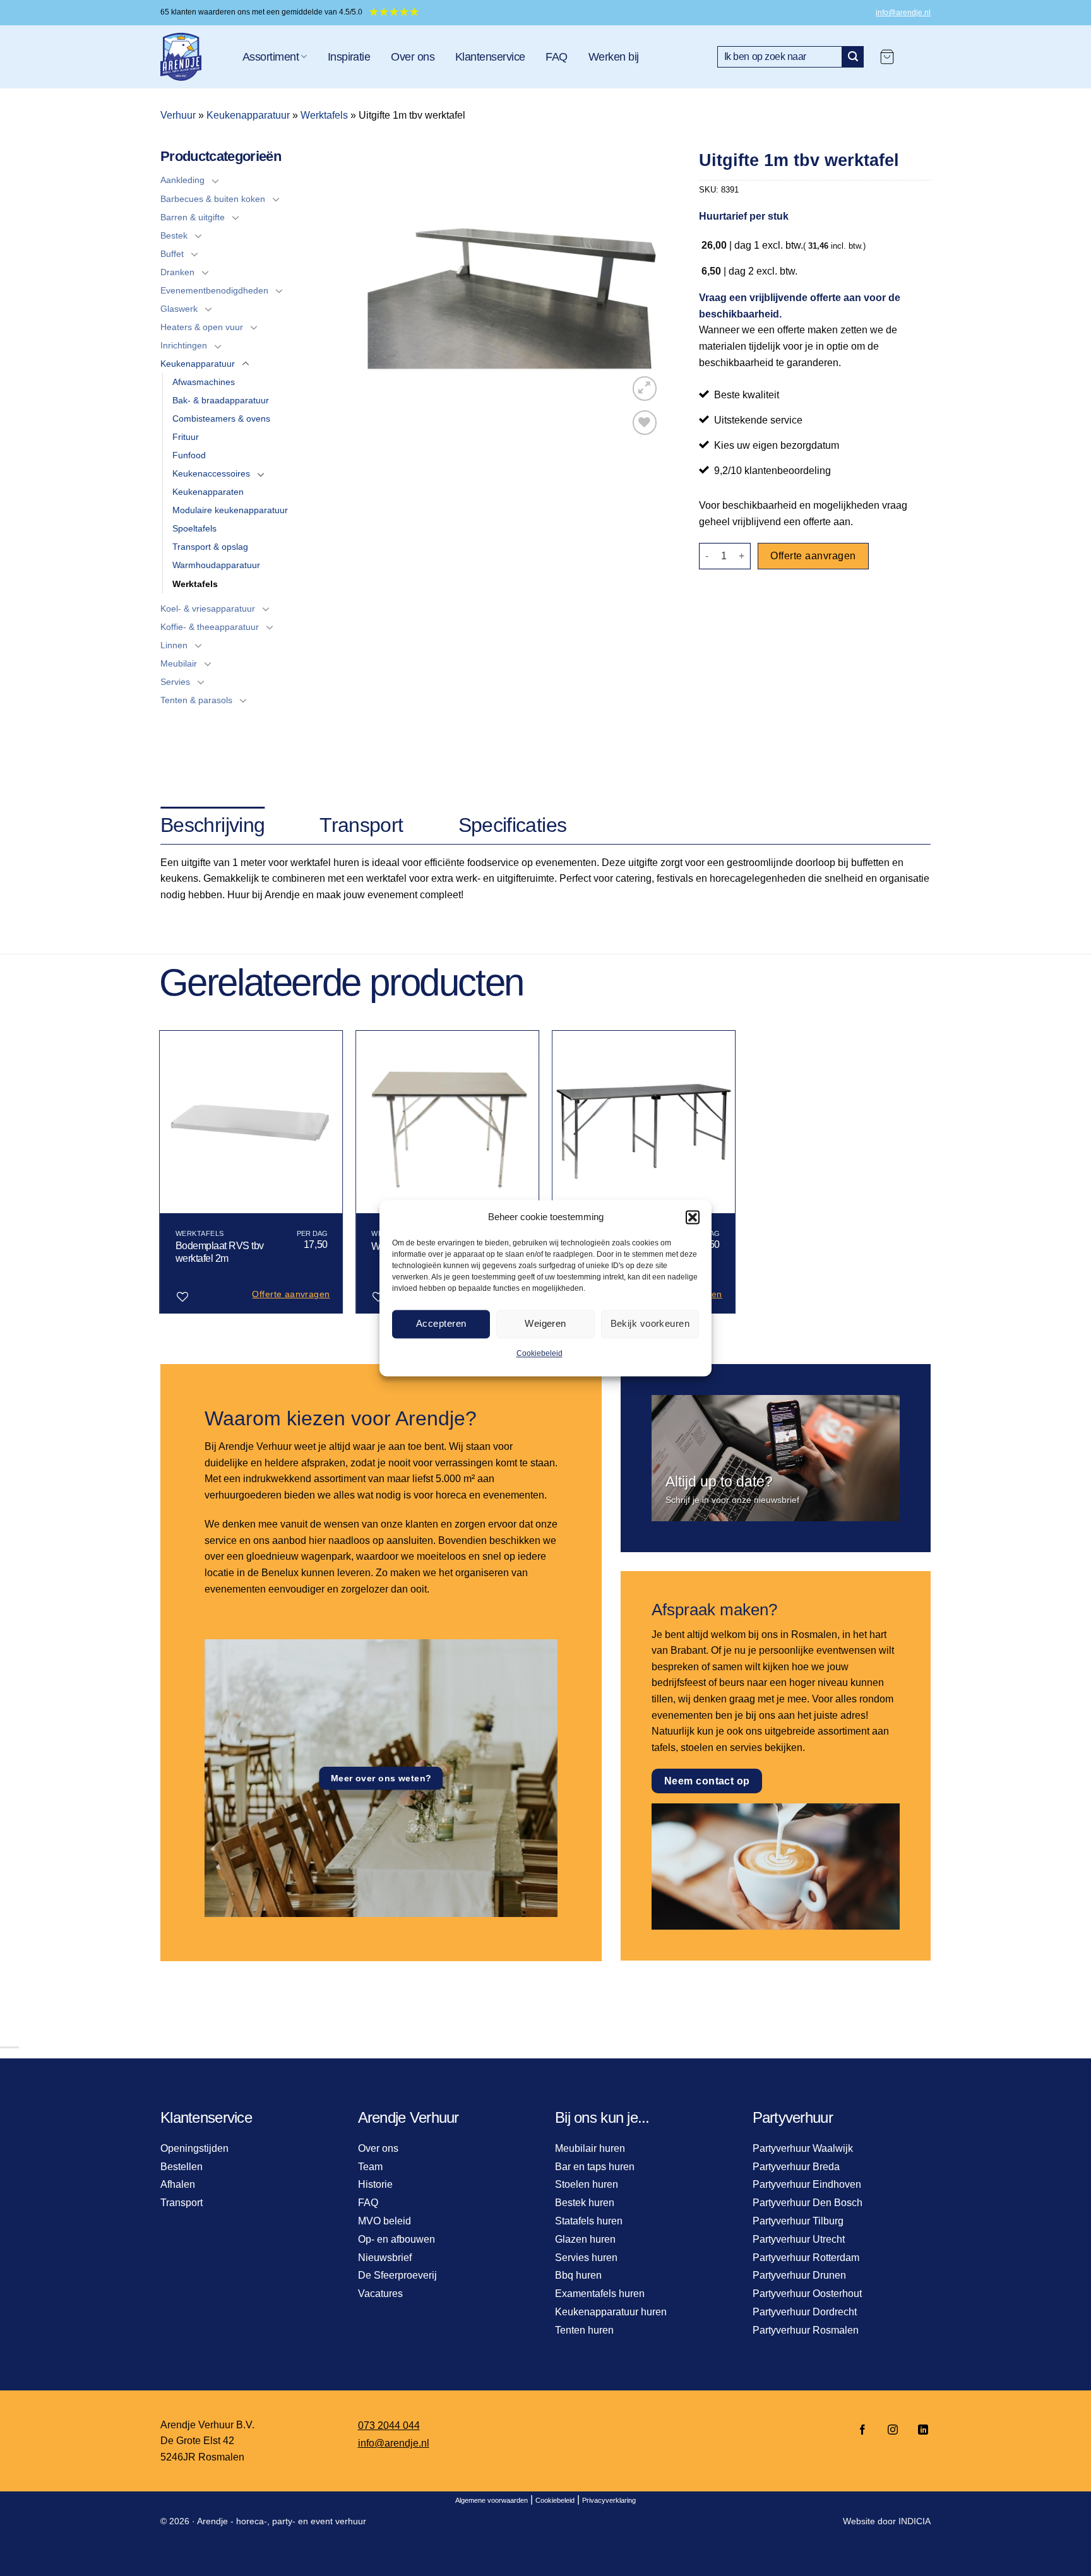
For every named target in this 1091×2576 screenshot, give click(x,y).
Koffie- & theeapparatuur (210, 627)
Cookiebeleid (540, 1353)
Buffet (172, 254)
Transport (182, 2203)
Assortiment (271, 57)
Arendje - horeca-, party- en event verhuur (282, 2521)
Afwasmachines (204, 382)
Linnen (174, 645)
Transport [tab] (361, 825)
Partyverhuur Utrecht (799, 2239)
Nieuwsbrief (385, 2258)
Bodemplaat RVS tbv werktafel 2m (220, 1252)
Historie (375, 2184)
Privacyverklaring (609, 2500)
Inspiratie (349, 57)
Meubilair (179, 663)
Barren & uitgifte (193, 217)
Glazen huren (585, 2239)
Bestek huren (585, 2203)
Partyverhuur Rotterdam (806, 2258)
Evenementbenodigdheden (214, 290)
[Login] (919, 57)
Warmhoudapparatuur (216, 565)
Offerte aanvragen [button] (291, 1294)
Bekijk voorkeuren (650, 1323)
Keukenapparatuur (248, 115)
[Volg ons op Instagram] (893, 2431)
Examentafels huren (600, 2294)
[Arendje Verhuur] (192, 57)
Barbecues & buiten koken (213, 199)
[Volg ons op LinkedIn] (919, 2431)
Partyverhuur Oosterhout (807, 2294)
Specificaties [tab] (513, 825)
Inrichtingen (184, 345)
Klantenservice (490, 57)
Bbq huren (578, 2275)
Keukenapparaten (208, 492)
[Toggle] (215, 181)
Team (370, 2167)
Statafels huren (589, 2221)
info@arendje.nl (903, 13)
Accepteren (441, 1323)
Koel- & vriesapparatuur (208, 608)
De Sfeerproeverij (397, 2275)
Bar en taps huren (595, 2167)
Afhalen (178, 2184)
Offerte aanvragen (813, 556)
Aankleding (182, 180)
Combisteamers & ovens (221, 418)
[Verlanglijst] (645, 423)
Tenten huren (584, 2330)
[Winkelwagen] (887, 57)
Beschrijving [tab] (212, 825)
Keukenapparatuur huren (611, 2312)
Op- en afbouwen (396, 2239)
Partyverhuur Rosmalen (806, 2330)
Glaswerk (179, 309)
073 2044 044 (389, 2425)
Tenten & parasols (196, 700)
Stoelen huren (587, 2184)
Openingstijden (194, 2148)
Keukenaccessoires (211, 473)
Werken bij (614, 57)
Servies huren (586, 2258)
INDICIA (915, 2521)
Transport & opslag (210, 547)
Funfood (189, 455)
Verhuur (178, 115)
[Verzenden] (853, 57)
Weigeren (545, 1323)
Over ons (413, 57)
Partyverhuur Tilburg (798, 2221)
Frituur (186, 437)
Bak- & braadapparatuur (221, 400)
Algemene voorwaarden (492, 2500)
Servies (175, 682)
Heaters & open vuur (202, 327)
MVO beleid (385, 2221)
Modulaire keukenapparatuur (230, 510)
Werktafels (324, 115)
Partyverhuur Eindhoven (807, 2184)
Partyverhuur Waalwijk (803, 2148)
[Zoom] (645, 389)
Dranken (177, 272)
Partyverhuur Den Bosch (808, 2203)
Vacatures (380, 2294)
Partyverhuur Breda (796, 2167)
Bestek (174, 235)
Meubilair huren (590, 2148)
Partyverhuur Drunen (799, 2275)
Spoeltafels (194, 528)
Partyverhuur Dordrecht (805, 2312)
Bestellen (182, 2167)
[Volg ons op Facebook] (862, 2431)
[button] (693, 1217)
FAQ (556, 57)
